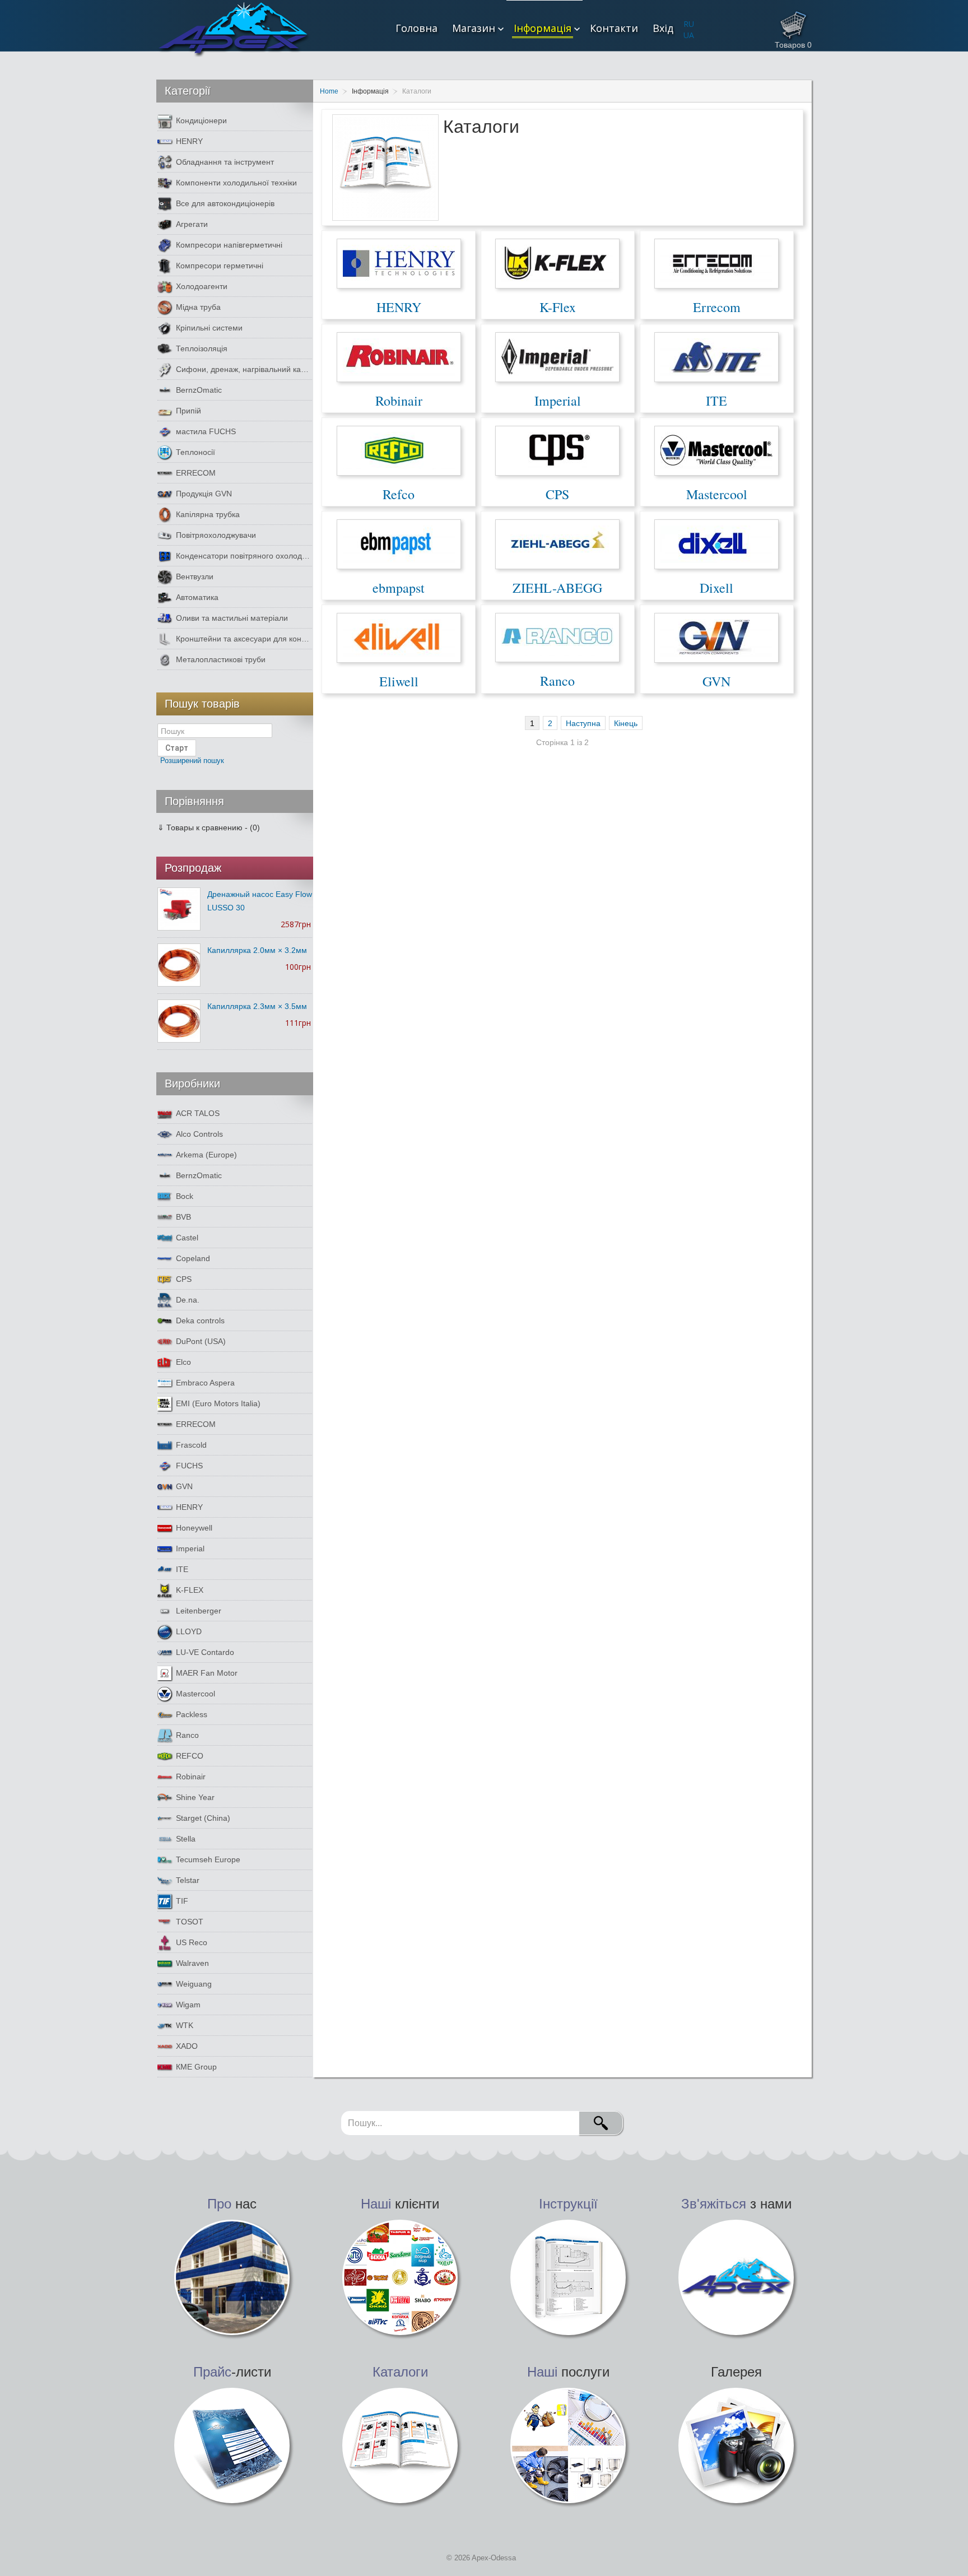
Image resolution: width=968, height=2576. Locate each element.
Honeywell (194, 1528)
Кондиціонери (201, 120)
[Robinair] (399, 356)
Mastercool (717, 494)
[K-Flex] (557, 263)
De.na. (188, 1300)
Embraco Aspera (205, 1383)
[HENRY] (399, 263)
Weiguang (194, 1984)
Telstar (188, 1880)
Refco (399, 494)
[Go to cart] (793, 22)
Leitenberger (199, 1611)
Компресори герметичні (220, 266)
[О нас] (232, 2277)
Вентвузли (195, 576)
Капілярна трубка (208, 514)
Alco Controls (199, 1134)
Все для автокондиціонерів (225, 203)
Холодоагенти (202, 286)
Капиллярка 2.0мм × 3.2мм (257, 950)
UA (689, 35)
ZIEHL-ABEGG (557, 588)
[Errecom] (716, 263)
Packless (192, 1714)
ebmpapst (399, 588)
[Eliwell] (399, 637)
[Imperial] (557, 356)
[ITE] (716, 356)
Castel (187, 1238)
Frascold (191, 1445)
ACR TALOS (198, 1113)
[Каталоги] (400, 2445)
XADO (187, 2046)
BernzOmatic (199, 390)
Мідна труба (198, 307)
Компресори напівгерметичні (229, 245)
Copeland (193, 1258)
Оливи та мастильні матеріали (232, 618)
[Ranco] (557, 637)
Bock (185, 1196)
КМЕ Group (196, 2067)
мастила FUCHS (206, 431)
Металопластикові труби (221, 659)
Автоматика (197, 597)
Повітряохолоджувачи (216, 535)
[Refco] (399, 450)
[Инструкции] (568, 2277)
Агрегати (192, 224)
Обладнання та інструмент (225, 162)
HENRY (399, 307)
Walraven (192, 1963)
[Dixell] (716, 543)
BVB (183, 1217)
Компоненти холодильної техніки (236, 183)
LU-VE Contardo (205, 1652)
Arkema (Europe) (206, 1155)
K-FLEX (190, 1590)
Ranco (557, 681)
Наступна (583, 723)
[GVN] (716, 637)
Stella (186, 1839)
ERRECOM (196, 473)
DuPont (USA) (201, 1341)
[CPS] (557, 450)
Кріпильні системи (209, 328)
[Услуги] (568, 2445)
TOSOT (190, 1922)
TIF (182, 1901)
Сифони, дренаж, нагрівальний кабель (244, 369)
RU (689, 24)
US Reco (192, 1942)
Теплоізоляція (202, 348)
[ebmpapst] (399, 543)
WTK (185, 2025)
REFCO (190, 1756)
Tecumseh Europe (208, 1859)
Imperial (558, 401)
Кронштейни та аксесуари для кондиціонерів (244, 639)
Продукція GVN (204, 494)
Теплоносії (196, 452)
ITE (716, 401)
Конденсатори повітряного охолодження (244, 556)
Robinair (399, 401)
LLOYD (189, 1631)
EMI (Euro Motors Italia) (218, 1403)
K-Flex (558, 307)
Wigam (188, 2005)
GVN (716, 681)
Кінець (626, 723)
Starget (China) (203, 1818)
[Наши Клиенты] (400, 2277)
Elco (183, 1362)
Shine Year (195, 1797)
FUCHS (189, 1466)
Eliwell (399, 681)
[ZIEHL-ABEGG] (557, 543)
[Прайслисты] (232, 2445)
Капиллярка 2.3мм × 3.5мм (257, 1006)
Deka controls (200, 1320)
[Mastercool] (716, 450)
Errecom (717, 307)
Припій (189, 411)
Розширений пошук (192, 761)
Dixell (716, 588)
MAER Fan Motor (207, 1673)
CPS (557, 494)
